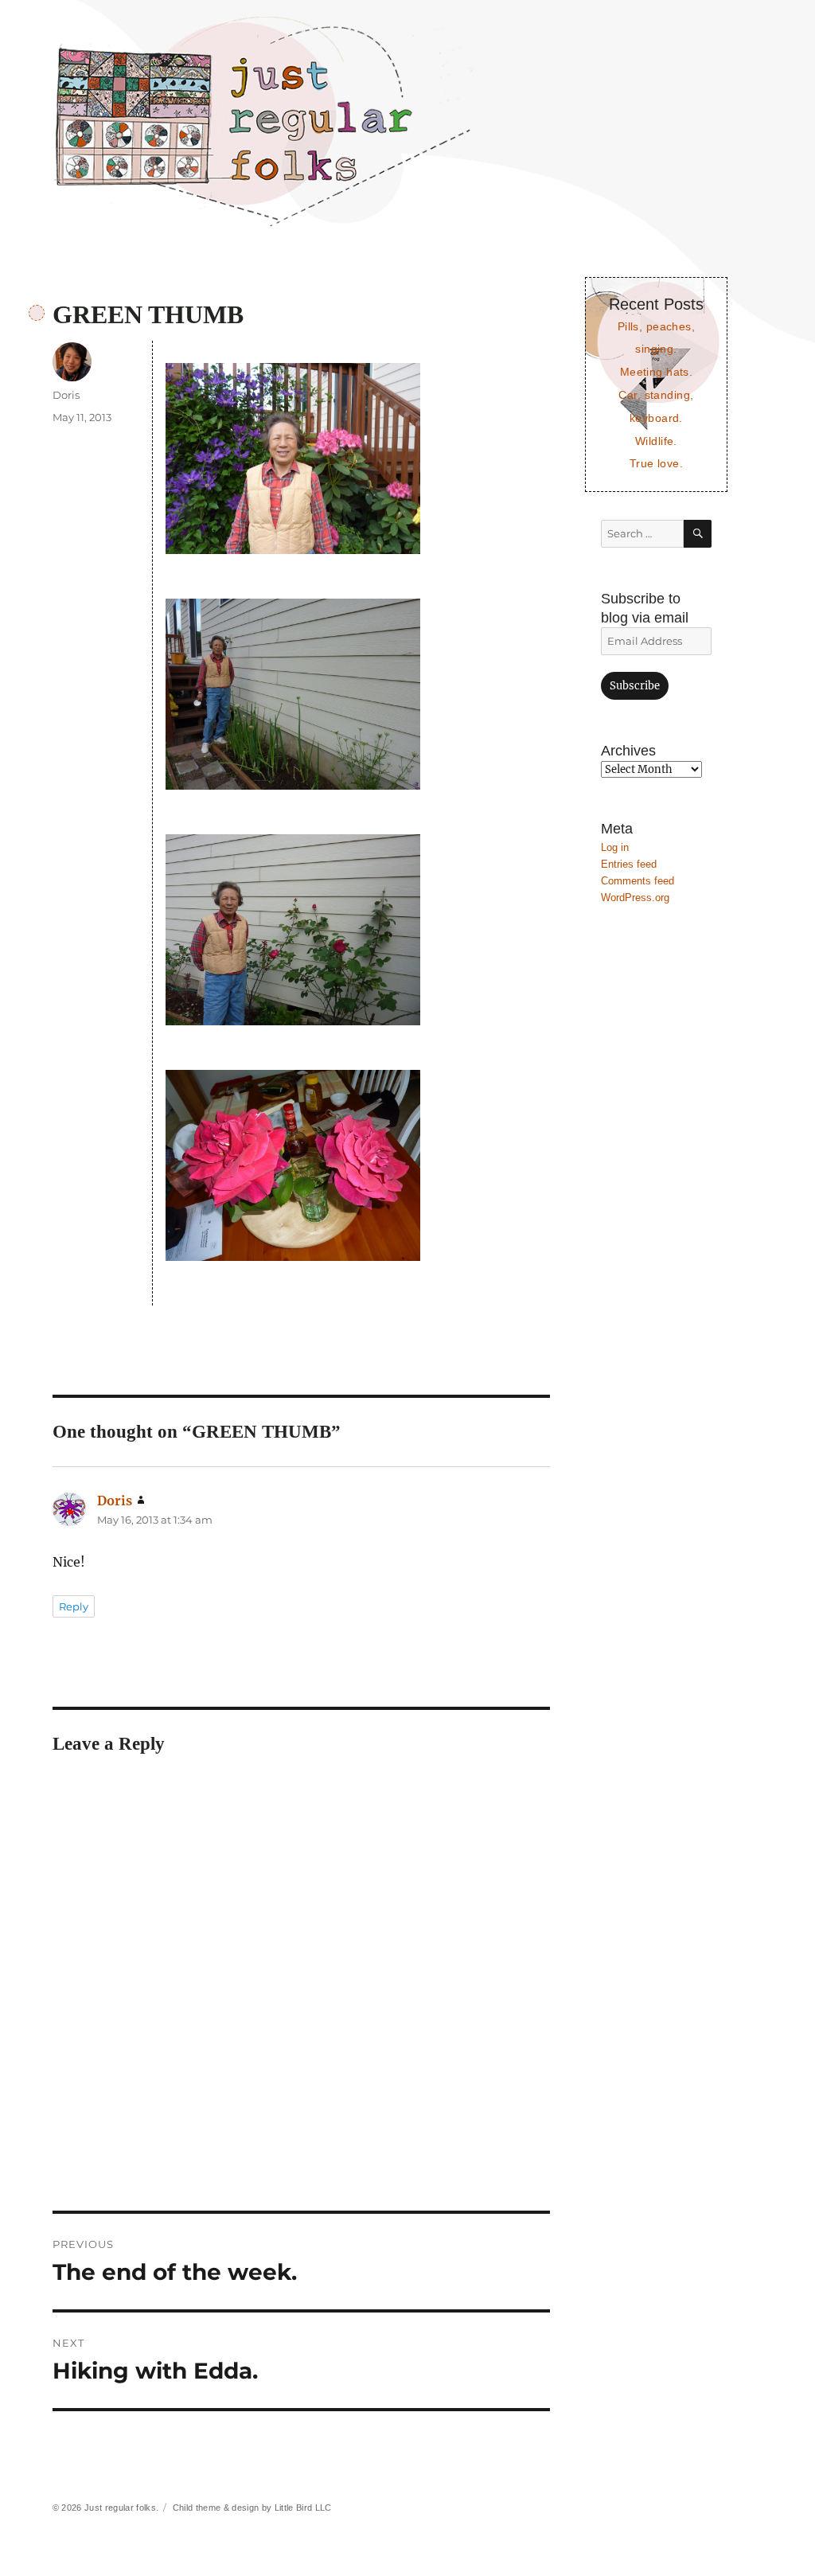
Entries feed (629, 864)
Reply (74, 1606)
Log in (615, 847)
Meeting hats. (657, 372)
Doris (66, 395)
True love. (656, 463)
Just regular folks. (121, 2508)
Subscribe (635, 686)
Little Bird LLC (303, 2508)
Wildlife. (656, 441)
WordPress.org (635, 898)
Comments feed (638, 881)
